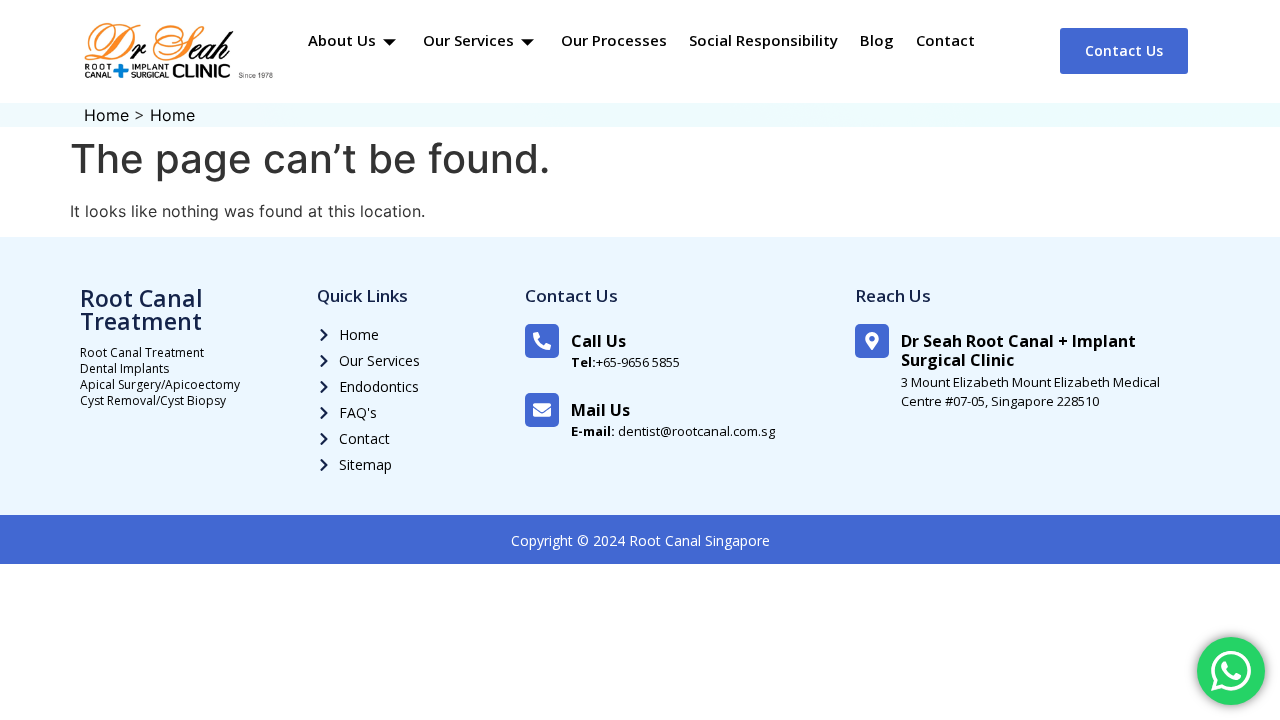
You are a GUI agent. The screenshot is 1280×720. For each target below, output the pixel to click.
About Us (342, 40)
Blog (877, 40)
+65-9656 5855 (625, 362)
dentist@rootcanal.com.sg (673, 431)
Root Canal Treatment (141, 309)
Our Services (468, 40)
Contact (945, 40)
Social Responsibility (763, 40)
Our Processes (614, 40)
